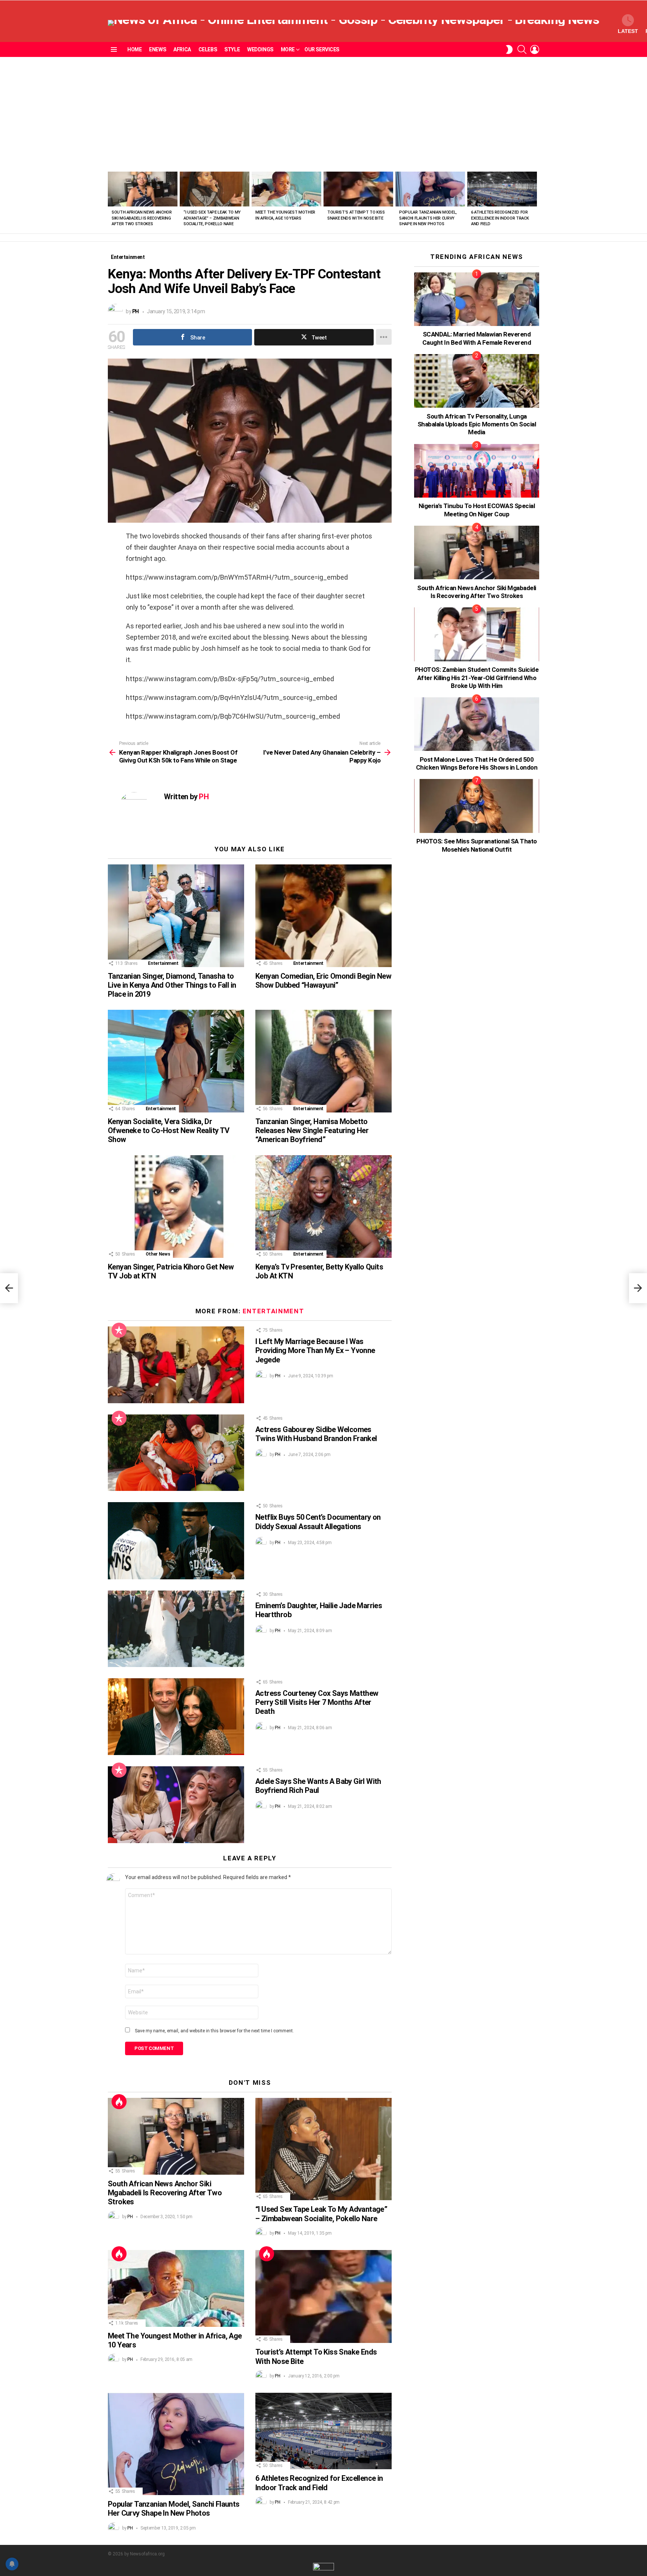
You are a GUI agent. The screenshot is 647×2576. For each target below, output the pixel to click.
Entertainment (163, 963)
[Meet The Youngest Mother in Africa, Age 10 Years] (286, 189)
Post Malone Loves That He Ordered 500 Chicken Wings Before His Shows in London (477, 763)
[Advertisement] (323, 113)
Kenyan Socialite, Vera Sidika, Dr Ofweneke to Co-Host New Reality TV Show (169, 1130)
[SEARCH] (522, 49)
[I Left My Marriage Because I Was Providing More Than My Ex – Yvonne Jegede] (176, 1365)
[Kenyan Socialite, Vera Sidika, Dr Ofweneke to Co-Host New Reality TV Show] (176, 1061)
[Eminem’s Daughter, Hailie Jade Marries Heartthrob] (176, 1629)
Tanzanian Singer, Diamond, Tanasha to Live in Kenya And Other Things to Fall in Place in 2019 (172, 985)
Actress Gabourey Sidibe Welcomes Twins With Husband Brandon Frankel (316, 1434)
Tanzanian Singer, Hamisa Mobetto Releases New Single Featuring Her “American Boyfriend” (312, 1130)
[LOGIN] (535, 49)
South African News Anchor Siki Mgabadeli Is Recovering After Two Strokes (142, 218)
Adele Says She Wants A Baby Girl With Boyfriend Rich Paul (318, 1786)
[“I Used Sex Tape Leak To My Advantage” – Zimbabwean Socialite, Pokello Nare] (215, 189)
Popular (119, 1330)
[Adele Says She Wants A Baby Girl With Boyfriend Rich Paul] (176, 1805)
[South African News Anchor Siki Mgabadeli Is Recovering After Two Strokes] (143, 189)
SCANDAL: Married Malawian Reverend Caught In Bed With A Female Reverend (477, 338)
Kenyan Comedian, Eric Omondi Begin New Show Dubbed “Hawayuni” (323, 981)
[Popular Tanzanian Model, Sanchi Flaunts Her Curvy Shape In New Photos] (430, 189)
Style (232, 49)
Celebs (208, 49)
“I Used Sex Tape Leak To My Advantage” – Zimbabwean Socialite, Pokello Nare (212, 218)
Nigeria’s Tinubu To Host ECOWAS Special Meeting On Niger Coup (477, 510)
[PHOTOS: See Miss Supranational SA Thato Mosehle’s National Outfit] (477, 806)
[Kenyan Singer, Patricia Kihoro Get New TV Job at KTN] (176, 1206)
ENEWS (157, 49)
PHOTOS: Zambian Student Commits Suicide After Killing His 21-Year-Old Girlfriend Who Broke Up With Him (477, 678)
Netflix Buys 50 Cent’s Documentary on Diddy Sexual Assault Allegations (318, 1522)
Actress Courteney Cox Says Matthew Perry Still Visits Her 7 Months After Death (317, 1702)
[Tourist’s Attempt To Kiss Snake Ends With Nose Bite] (358, 189)
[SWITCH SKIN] (509, 49)
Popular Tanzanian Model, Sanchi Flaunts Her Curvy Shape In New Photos (428, 218)
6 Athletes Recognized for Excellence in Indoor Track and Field (500, 218)
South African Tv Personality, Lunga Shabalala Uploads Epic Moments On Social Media (477, 424)
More (288, 49)
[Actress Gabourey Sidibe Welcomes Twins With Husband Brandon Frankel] (176, 1453)
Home (134, 49)
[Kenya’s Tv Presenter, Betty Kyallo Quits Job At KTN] (323, 1206)
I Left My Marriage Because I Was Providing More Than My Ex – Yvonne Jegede (315, 1350)
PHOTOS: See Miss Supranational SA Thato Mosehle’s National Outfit (476, 845)
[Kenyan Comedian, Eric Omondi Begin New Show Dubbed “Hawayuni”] (323, 916)
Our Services (322, 49)
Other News (158, 1254)
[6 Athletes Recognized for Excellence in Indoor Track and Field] (502, 189)
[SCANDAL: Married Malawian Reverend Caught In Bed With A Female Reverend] (477, 299)
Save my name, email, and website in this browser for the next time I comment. (214, 2031)
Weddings (260, 49)
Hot (119, 2102)
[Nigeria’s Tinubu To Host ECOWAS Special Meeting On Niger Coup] (477, 471)
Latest (628, 31)
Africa (182, 49)
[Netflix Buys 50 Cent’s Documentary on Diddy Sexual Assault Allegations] (176, 1541)
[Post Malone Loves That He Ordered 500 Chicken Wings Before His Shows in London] (477, 724)
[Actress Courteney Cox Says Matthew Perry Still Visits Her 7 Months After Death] (176, 1717)
